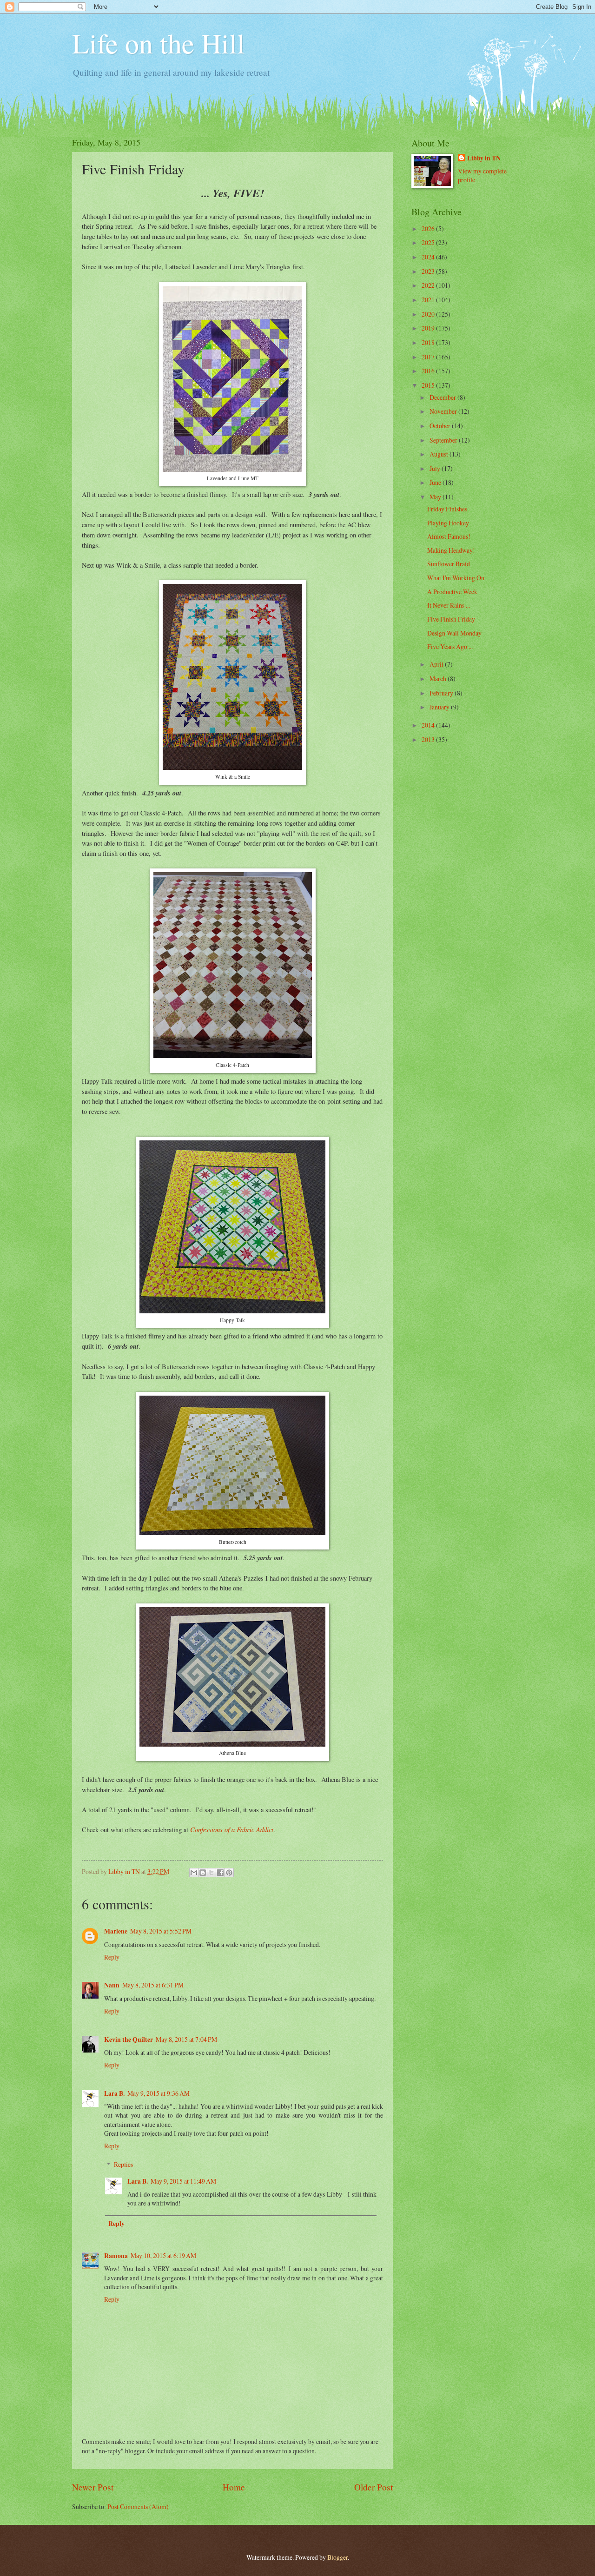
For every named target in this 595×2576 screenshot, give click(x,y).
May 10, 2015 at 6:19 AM (163, 2255)
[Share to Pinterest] (229, 1873)
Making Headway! (451, 550)
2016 (429, 371)
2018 (429, 342)
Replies (123, 2164)
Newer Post (93, 2487)
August (440, 454)
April (437, 664)
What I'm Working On (456, 578)
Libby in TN (484, 158)
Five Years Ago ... (450, 646)
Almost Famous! (449, 536)
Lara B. (114, 2093)
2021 (429, 300)
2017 (429, 357)
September (444, 440)
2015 (429, 385)
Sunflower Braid (449, 564)
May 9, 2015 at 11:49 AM (183, 2181)
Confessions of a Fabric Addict (232, 1829)
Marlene (116, 1931)
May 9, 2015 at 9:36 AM (159, 2093)
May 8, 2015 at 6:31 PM (153, 1985)
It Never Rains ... (449, 605)
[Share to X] (212, 1873)
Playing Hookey (448, 523)
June (436, 482)
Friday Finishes (447, 509)
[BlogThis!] (203, 1873)
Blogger (337, 2557)
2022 (429, 285)
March (439, 679)
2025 (429, 242)
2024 (429, 257)
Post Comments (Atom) (138, 2506)
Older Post (374, 2487)
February (442, 693)
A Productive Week (452, 592)
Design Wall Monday (454, 633)
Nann (112, 1985)
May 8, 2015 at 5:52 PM (161, 1931)
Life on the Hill (159, 43)
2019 (429, 328)
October (441, 426)
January (440, 707)
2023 (429, 271)
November (444, 411)
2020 (429, 314)
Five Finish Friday (451, 619)
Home (234, 2487)
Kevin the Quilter (129, 2040)
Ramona (116, 2256)
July (436, 468)
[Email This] (194, 1873)
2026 (429, 228)
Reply (112, 1957)
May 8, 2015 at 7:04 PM (186, 2039)
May (436, 497)
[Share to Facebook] (220, 1873)
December (443, 397)
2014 (429, 725)
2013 (429, 739)
